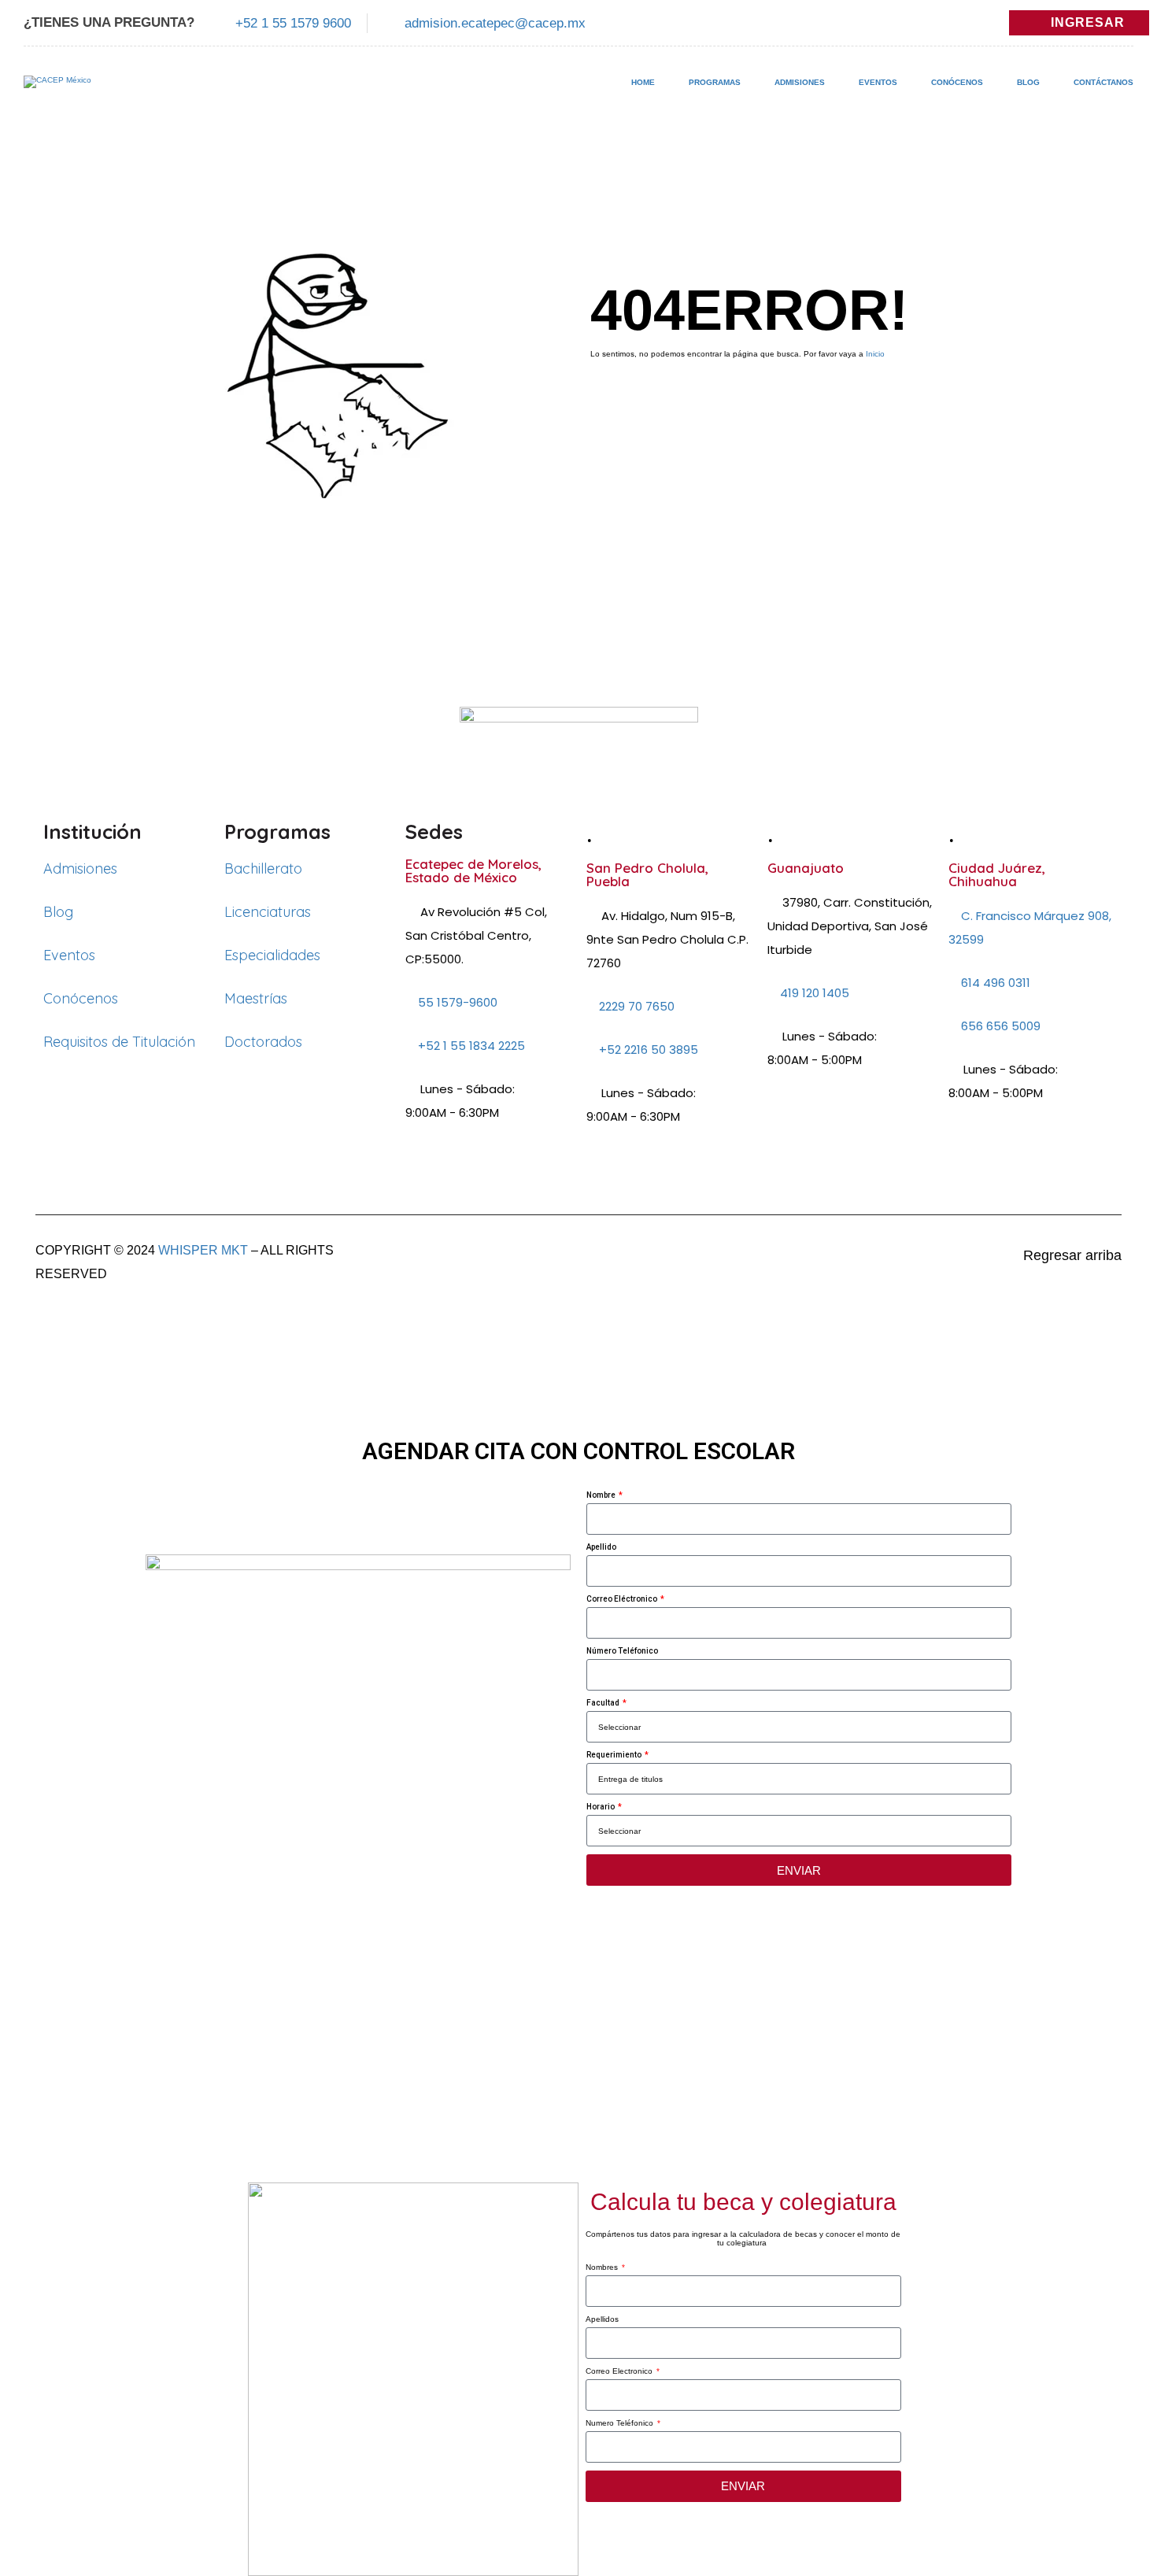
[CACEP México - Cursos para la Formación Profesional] (57, 90)
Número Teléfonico (622, 1651)
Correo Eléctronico (623, 1599)
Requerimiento (615, 1755)
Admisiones (800, 82)
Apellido (601, 1547)
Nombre (602, 1495)
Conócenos (957, 82)
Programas (715, 82)
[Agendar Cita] (1111, 2419)
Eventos (878, 82)
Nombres (603, 2267)
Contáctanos (1103, 82)
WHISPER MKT (203, 1250)
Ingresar (1088, 22)
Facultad (604, 1703)
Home (643, 82)
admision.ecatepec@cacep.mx (495, 23)
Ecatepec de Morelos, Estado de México (473, 870)
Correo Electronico (620, 2371)
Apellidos (602, 2319)
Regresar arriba (1072, 1255)
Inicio (875, 354)
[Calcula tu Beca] (1111, 2473)
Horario (601, 1807)
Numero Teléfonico (621, 2423)
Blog (1028, 82)
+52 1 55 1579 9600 (293, 23)
